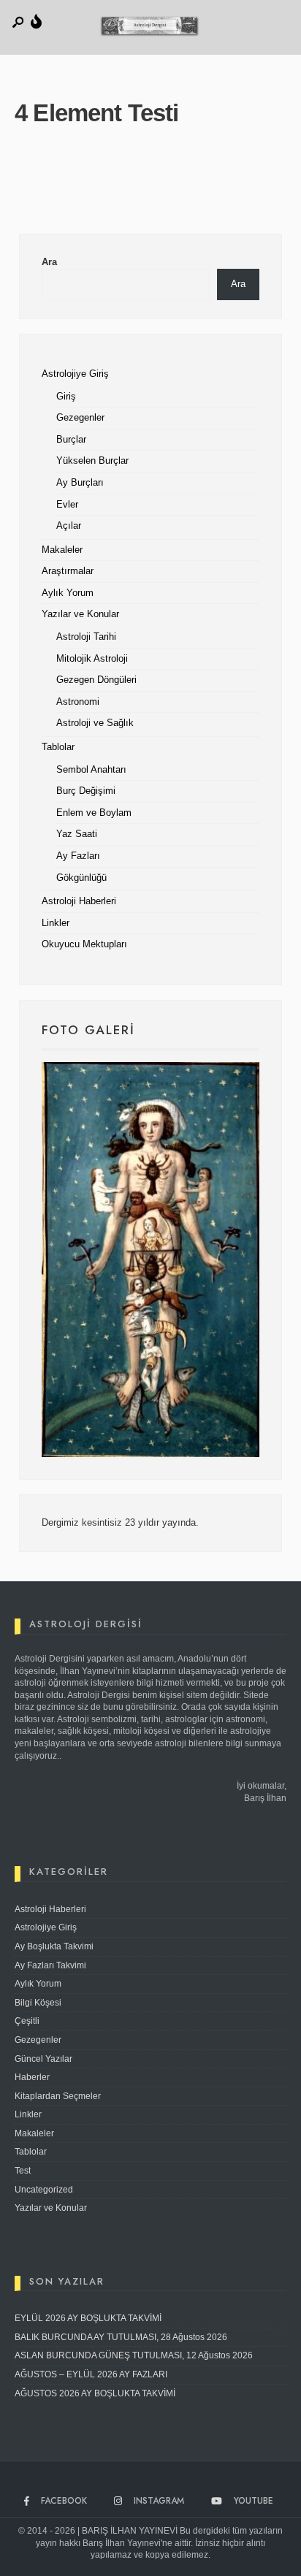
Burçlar (71, 440)
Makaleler (62, 550)
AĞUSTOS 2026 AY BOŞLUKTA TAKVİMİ (95, 2393)
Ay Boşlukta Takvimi (54, 1946)
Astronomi (78, 702)
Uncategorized (44, 2190)
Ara (49, 262)
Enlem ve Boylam (94, 813)
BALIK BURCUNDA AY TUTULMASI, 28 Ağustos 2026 (121, 2337)
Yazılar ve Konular (80, 614)
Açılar (69, 526)
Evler (67, 505)
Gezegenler (80, 418)
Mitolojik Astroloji (92, 659)
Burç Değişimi (86, 791)
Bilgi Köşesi (38, 2003)
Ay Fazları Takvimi (50, 1965)
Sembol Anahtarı (91, 770)
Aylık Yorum (68, 593)
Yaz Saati (77, 834)
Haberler (32, 2077)
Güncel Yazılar (43, 2059)
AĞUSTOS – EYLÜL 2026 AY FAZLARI (91, 2374)
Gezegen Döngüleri (96, 680)
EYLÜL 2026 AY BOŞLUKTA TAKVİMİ (88, 2318)
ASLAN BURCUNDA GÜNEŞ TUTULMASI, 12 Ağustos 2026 (134, 2355)
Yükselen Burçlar (92, 461)
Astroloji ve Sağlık (95, 723)
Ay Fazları (78, 856)
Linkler (56, 923)
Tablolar (58, 747)
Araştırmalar (68, 571)
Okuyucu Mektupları (84, 944)
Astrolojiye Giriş (75, 374)
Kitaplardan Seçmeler (58, 2096)
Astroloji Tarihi (86, 637)
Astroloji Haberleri (79, 901)
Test (23, 2171)
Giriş (66, 397)
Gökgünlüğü (81, 878)
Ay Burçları (80, 483)
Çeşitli (27, 2021)
